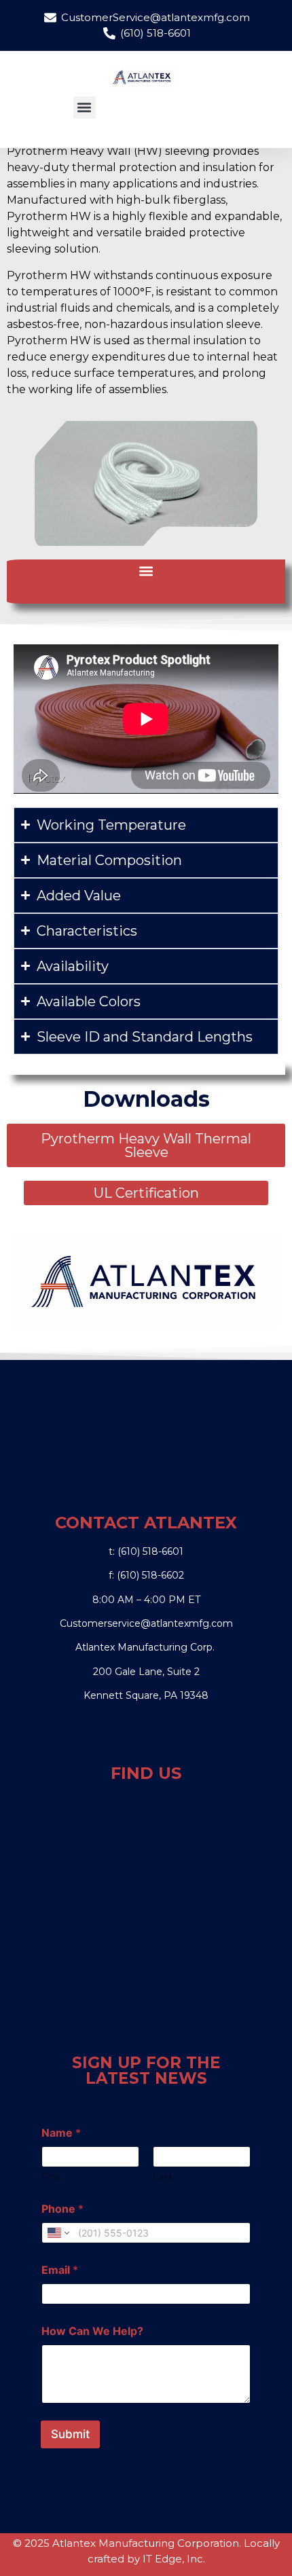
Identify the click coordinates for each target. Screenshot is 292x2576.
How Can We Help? (92, 2331)
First (51, 2176)
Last (162, 2176)
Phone (62, 2209)
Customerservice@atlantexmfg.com (146, 1623)
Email (60, 2270)
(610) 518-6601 (150, 1551)
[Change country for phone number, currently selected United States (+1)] (57, 2233)
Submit (70, 2434)
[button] (85, 108)
